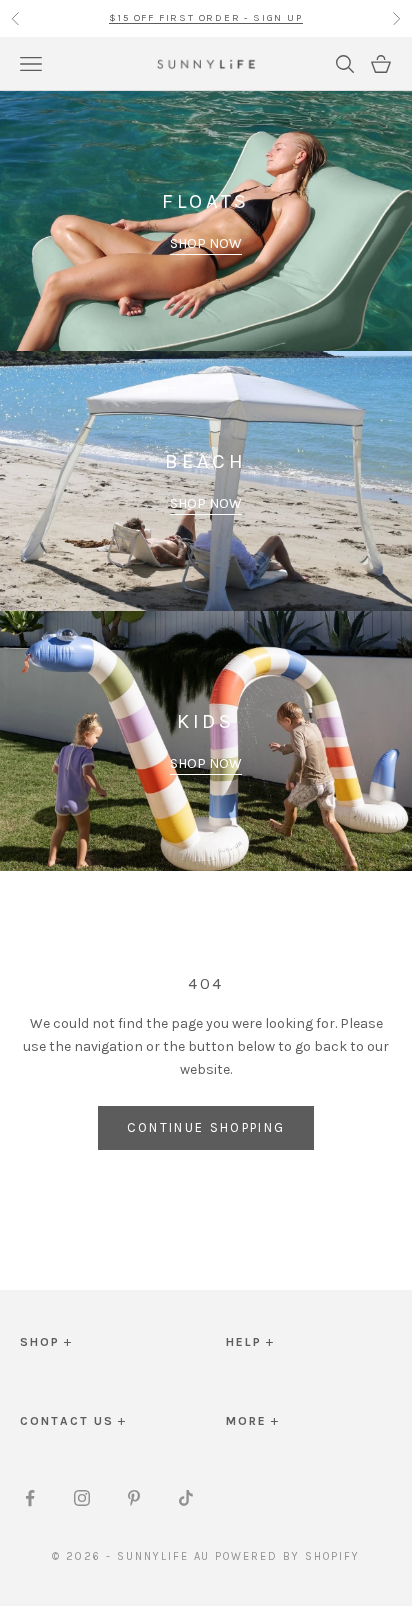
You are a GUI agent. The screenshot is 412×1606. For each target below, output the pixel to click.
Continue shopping (206, 1127)
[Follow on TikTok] (186, 1498)
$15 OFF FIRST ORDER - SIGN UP (205, 18)
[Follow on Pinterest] (134, 1498)
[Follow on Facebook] (30, 1498)
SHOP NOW (206, 243)
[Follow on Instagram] (82, 1498)
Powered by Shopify (287, 1556)
